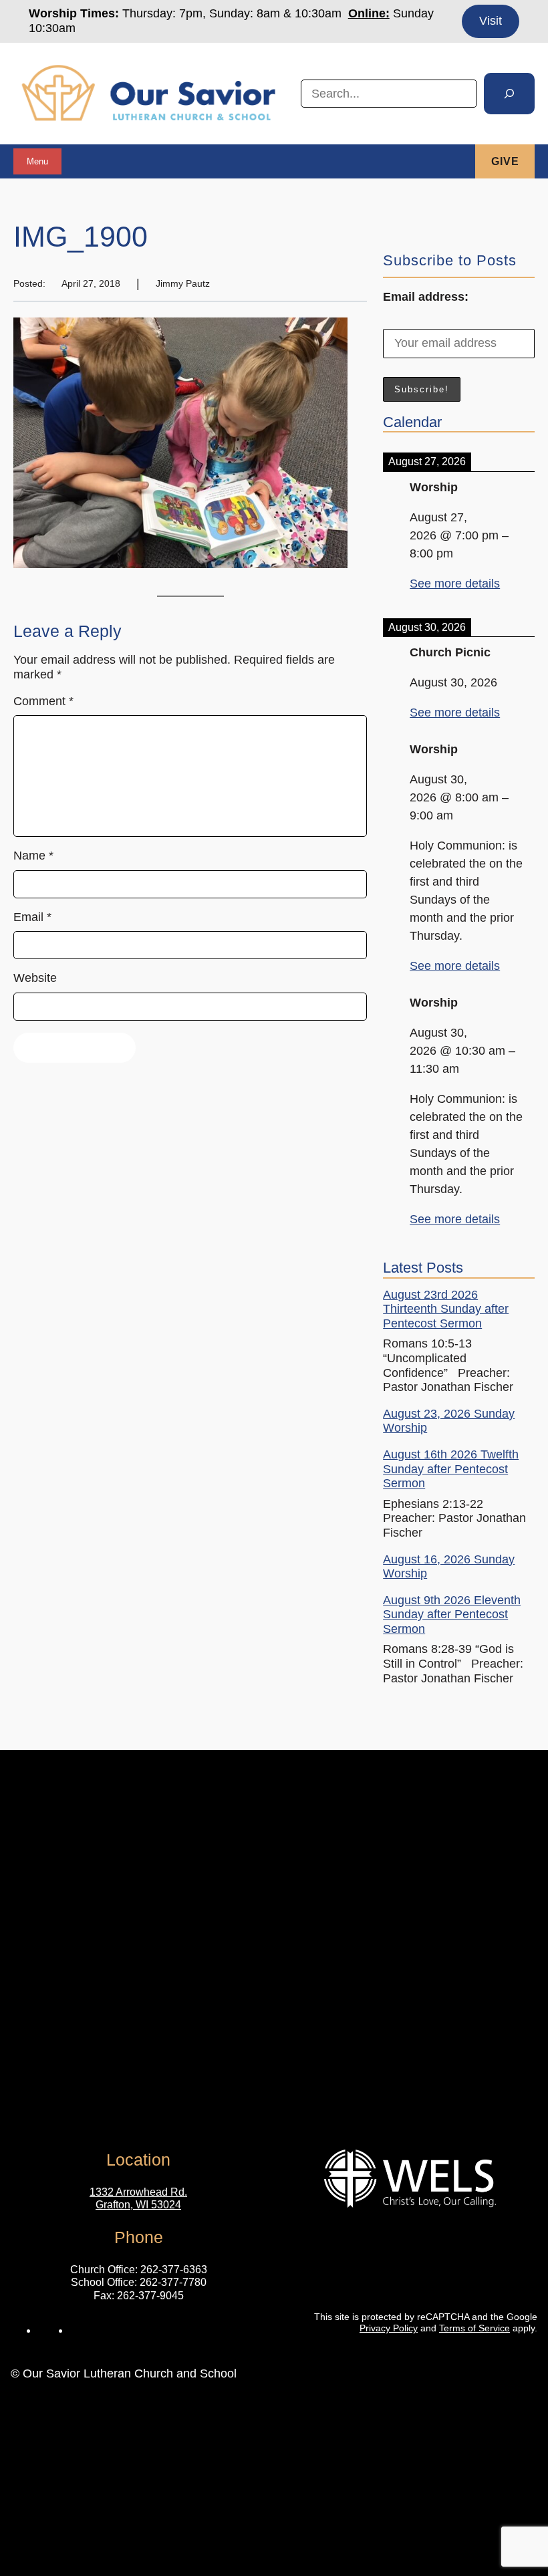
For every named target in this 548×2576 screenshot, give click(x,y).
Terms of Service (474, 2328)
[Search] (509, 94)
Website (35, 978)
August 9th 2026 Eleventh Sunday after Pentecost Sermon (452, 1615)
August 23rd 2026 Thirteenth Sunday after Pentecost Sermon (446, 1309)
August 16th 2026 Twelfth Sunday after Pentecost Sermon (451, 1469)
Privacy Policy (389, 2328)
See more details (455, 584)
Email (32, 917)
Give (505, 161)
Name (33, 856)
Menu (37, 161)
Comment (43, 701)
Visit (491, 21)
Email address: (426, 297)
